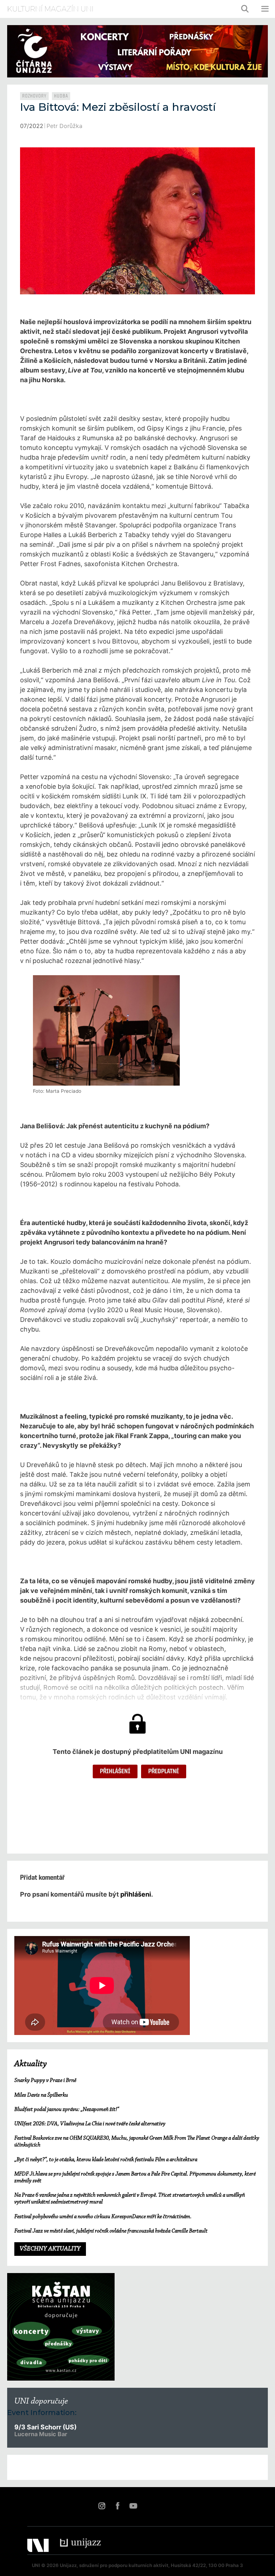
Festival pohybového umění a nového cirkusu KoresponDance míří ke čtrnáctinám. (103, 2217)
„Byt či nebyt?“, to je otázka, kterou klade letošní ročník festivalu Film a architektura (106, 2160)
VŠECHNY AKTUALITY (50, 2249)
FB (117, 2506)
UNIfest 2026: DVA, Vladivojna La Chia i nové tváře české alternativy (90, 2124)
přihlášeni (136, 1894)
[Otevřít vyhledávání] (245, 9)
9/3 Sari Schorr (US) (45, 2427)
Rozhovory (34, 96)
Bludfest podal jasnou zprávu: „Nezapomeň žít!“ (67, 2110)
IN (102, 2506)
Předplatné (164, 1771)
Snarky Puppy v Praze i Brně (45, 2081)
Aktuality (31, 2064)
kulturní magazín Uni (50, 9)
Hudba (61, 96)
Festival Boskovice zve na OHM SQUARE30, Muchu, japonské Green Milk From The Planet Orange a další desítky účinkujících (137, 2142)
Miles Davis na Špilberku (41, 2095)
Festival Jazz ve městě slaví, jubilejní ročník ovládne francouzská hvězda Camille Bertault (111, 2231)
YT (133, 2506)
